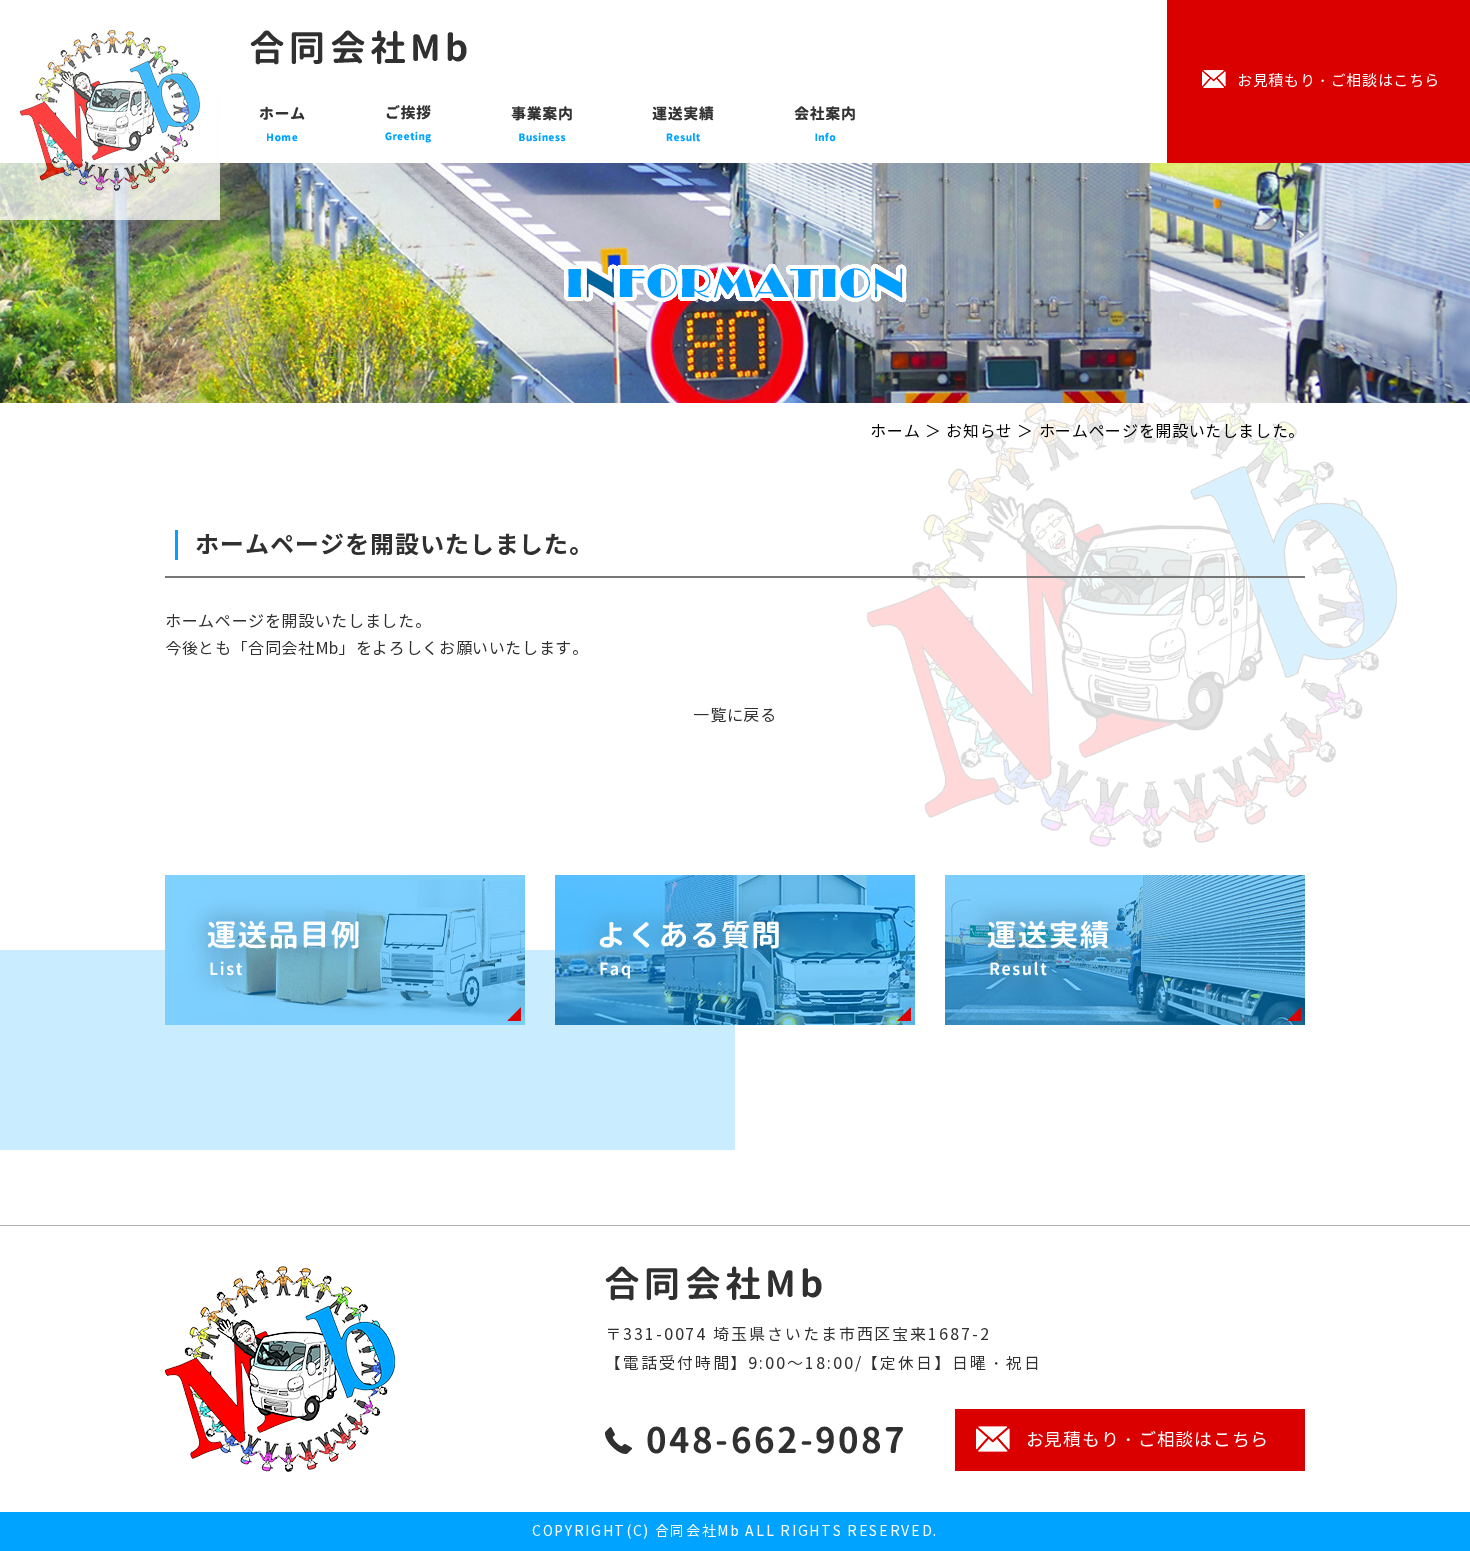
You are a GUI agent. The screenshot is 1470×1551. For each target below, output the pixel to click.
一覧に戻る (734, 715)
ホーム (895, 431)
